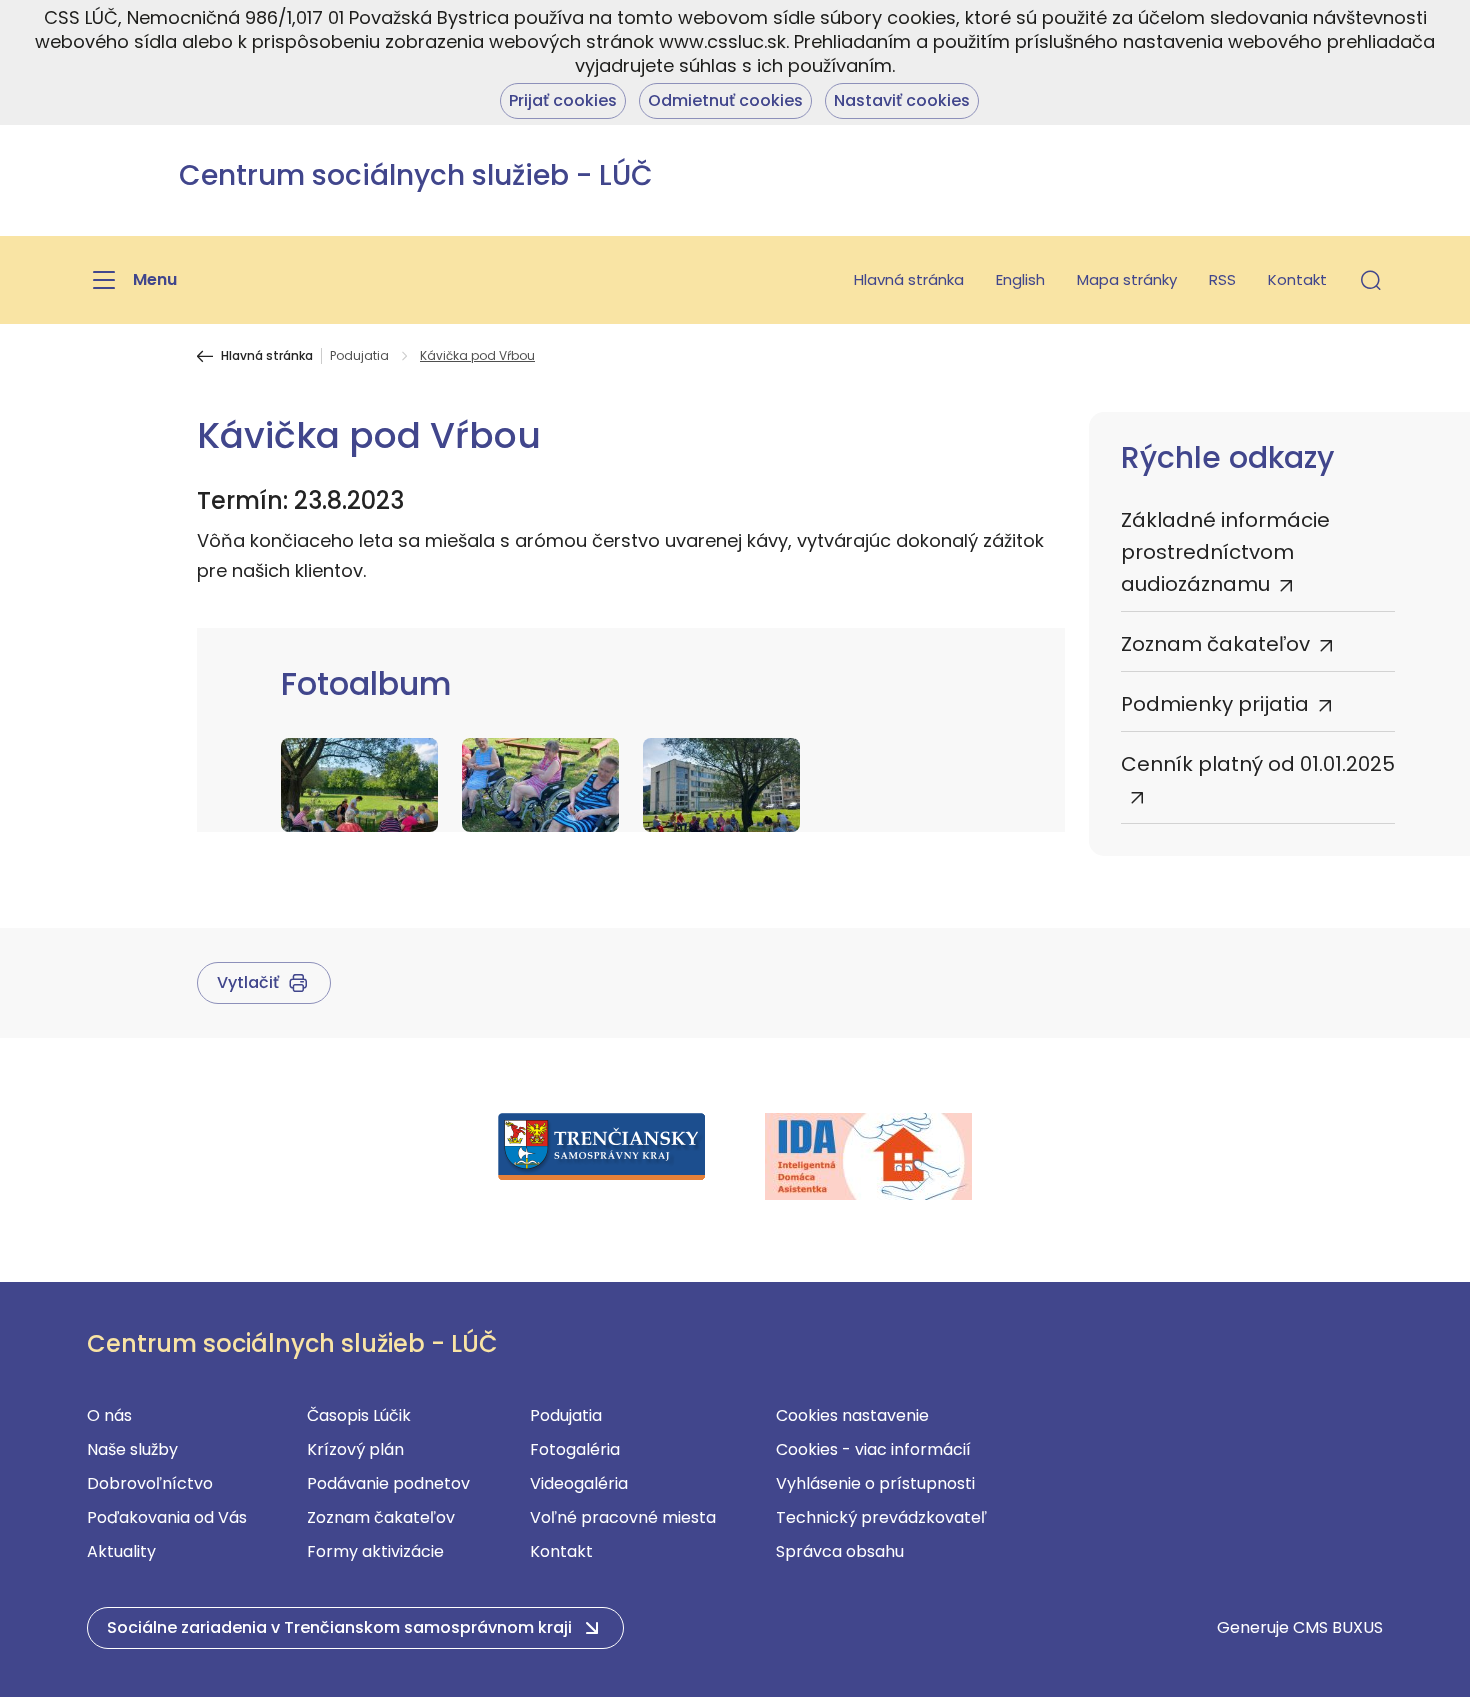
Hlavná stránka (909, 279)
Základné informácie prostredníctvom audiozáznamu (1225, 552)
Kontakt (1297, 279)
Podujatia (359, 356)
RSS (1222, 279)
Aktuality (121, 1551)
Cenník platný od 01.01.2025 (1258, 764)
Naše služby (132, 1449)
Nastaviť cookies (902, 100)
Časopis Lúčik (359, 1415)
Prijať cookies (563, 100)
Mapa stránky (1127, 279)
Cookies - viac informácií (873, 1449)
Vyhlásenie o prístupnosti (875, 1483)
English (1020, 279)
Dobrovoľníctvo (150, 1483)
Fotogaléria (575, 1449)
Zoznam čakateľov (1215, 644)
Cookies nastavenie (852, 1415)
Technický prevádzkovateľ (881, 1517)
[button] (1371, 280)
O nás (109, 1415)
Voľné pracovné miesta (623, 1517)
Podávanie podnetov (388, 1483)
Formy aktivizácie (375, 1551)
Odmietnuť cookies (725, 100)
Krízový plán (355, 1449)
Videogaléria (579, 1483)
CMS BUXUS (1338, 1627)
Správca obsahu (840, 1551)
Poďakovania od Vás (167, 1517)
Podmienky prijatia (1215, 704)
